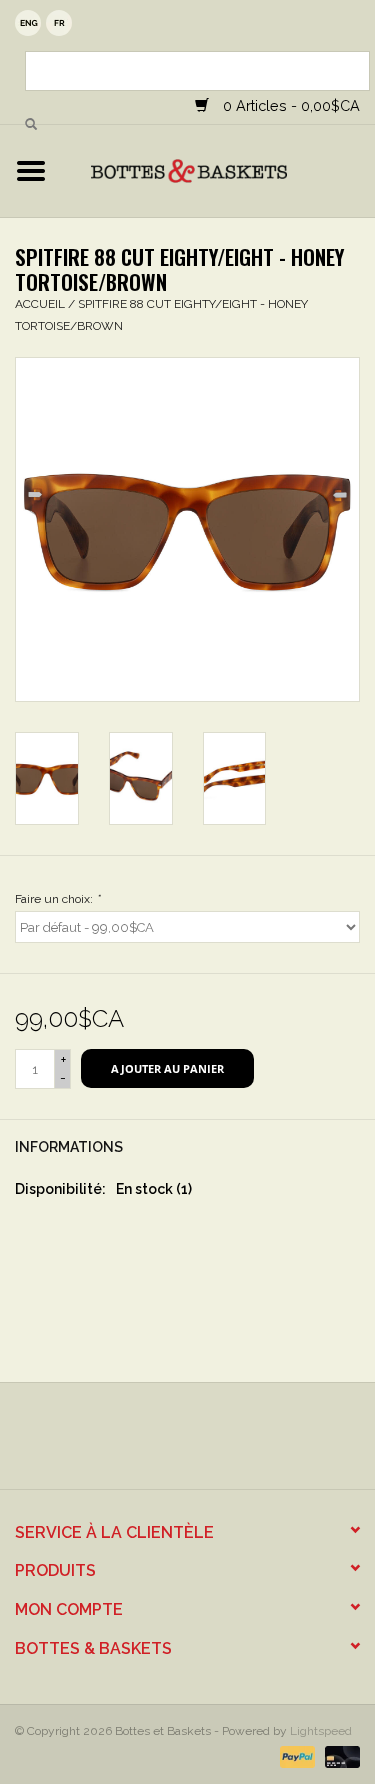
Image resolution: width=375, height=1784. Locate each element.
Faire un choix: (57, 899)
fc (59, 23)
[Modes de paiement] (295, 1756)
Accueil (40, 304)
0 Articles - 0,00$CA (289, 105)
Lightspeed (321, 1731)
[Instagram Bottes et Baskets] (206, 1443)
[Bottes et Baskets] (219, 170)
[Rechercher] (31, 125)
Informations (69, 1147)
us (28, 23)
